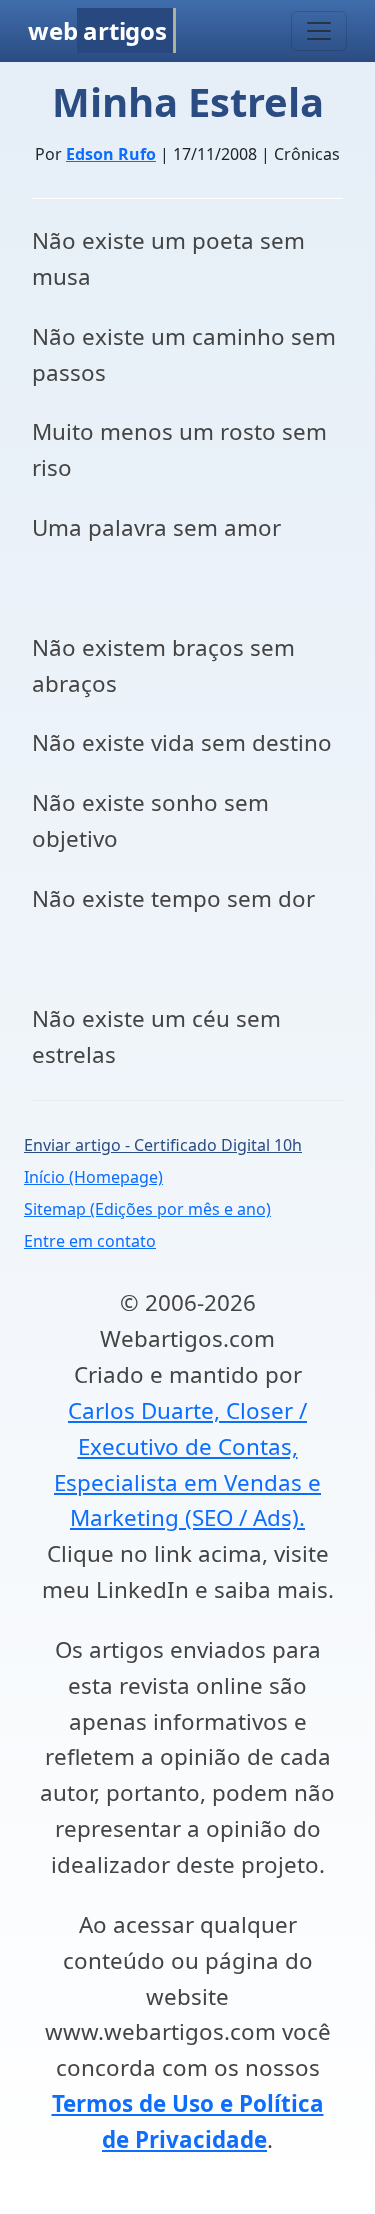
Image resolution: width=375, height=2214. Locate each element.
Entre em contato (90, 1241)
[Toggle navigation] (319, 31)
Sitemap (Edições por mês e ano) (147, 1209)
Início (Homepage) (93, 1177)
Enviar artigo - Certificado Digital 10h (163, 1145)
